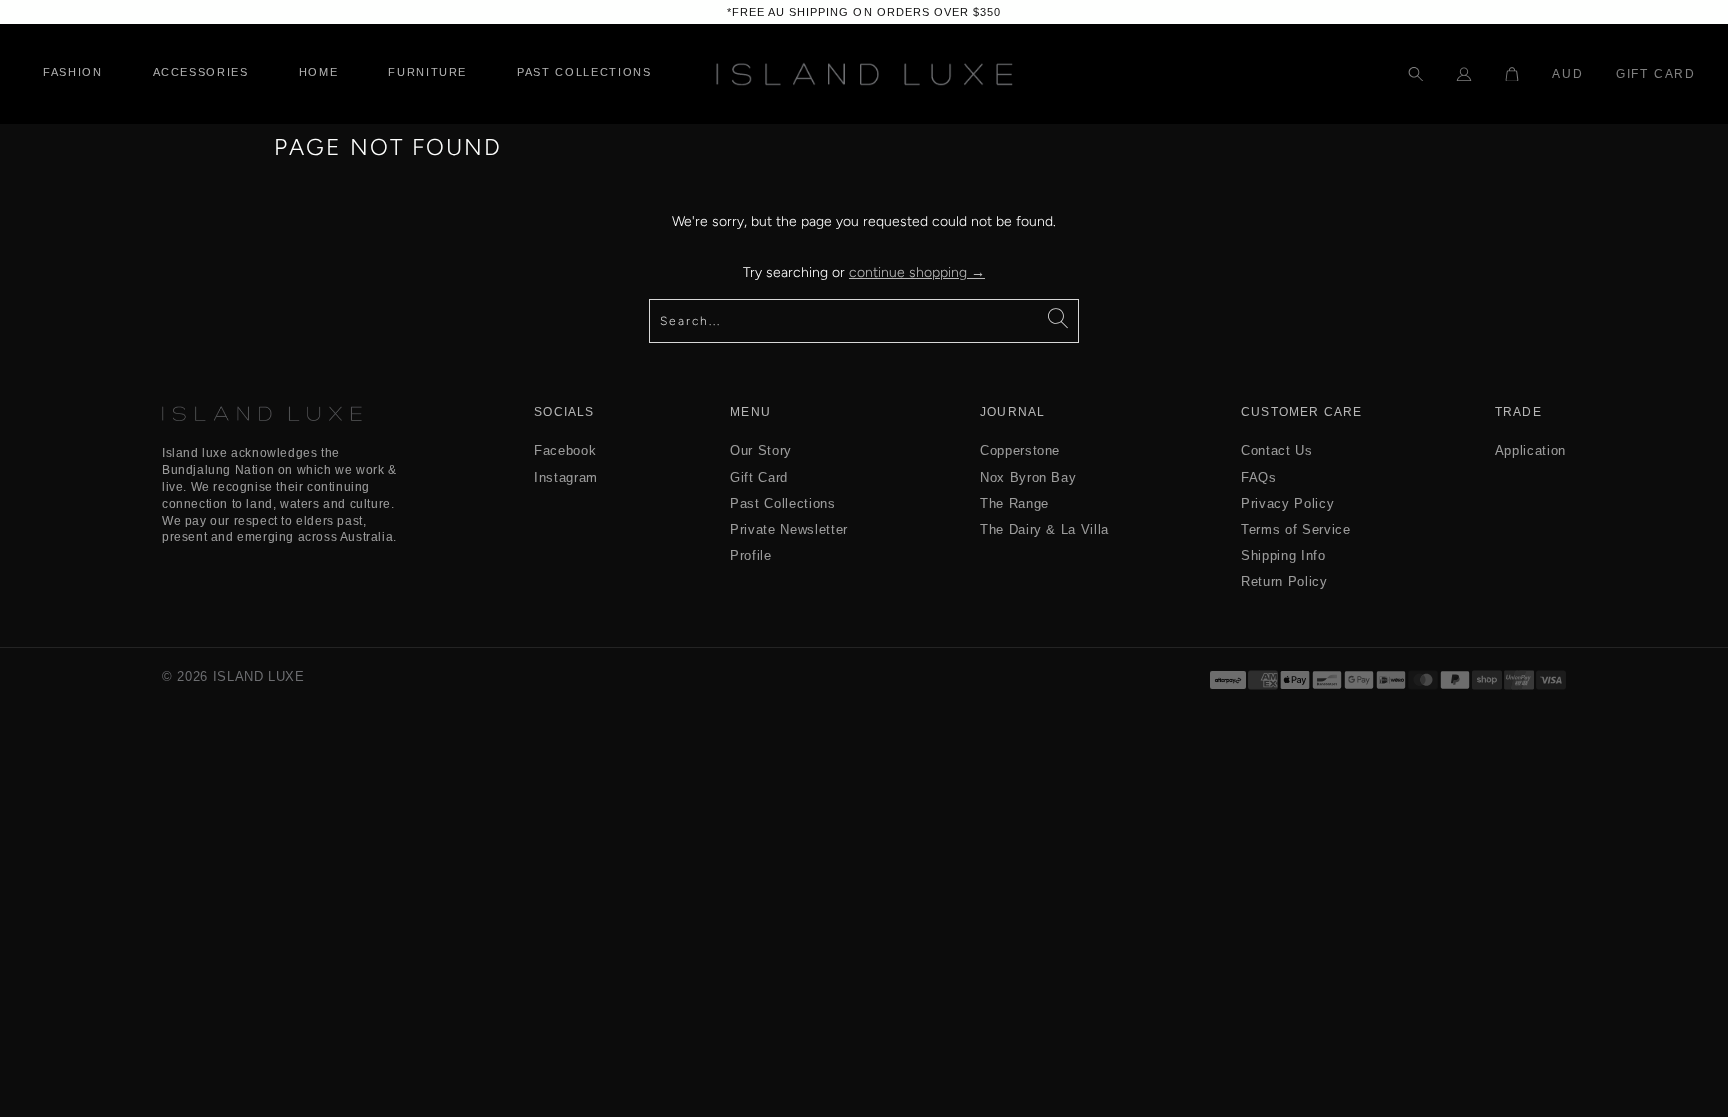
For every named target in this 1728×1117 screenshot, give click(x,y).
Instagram (566, 477)
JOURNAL (1012, 412)
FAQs (1259, 477)
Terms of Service (1295, 529)
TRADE (1518, 412)
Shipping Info (1283, 555)
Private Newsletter (789, 529)
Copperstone (1020, 450)
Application (1530, 450)
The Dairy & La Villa (1044, 529)
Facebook (565, 450)
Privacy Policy (1287, 503)
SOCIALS (564, 412)
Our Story (761, 450)
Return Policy (1284, 581)
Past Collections (782, 503)
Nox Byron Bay (1028, 477)
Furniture (427, 72)
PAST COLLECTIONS (584, 72)
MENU (750, 412)
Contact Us (1277, 450)
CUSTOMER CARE (1302, 412)
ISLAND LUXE (259, 676)
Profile (751, 555)
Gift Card (1656, 74)
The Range (1014, 503)
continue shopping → (917, 272)
